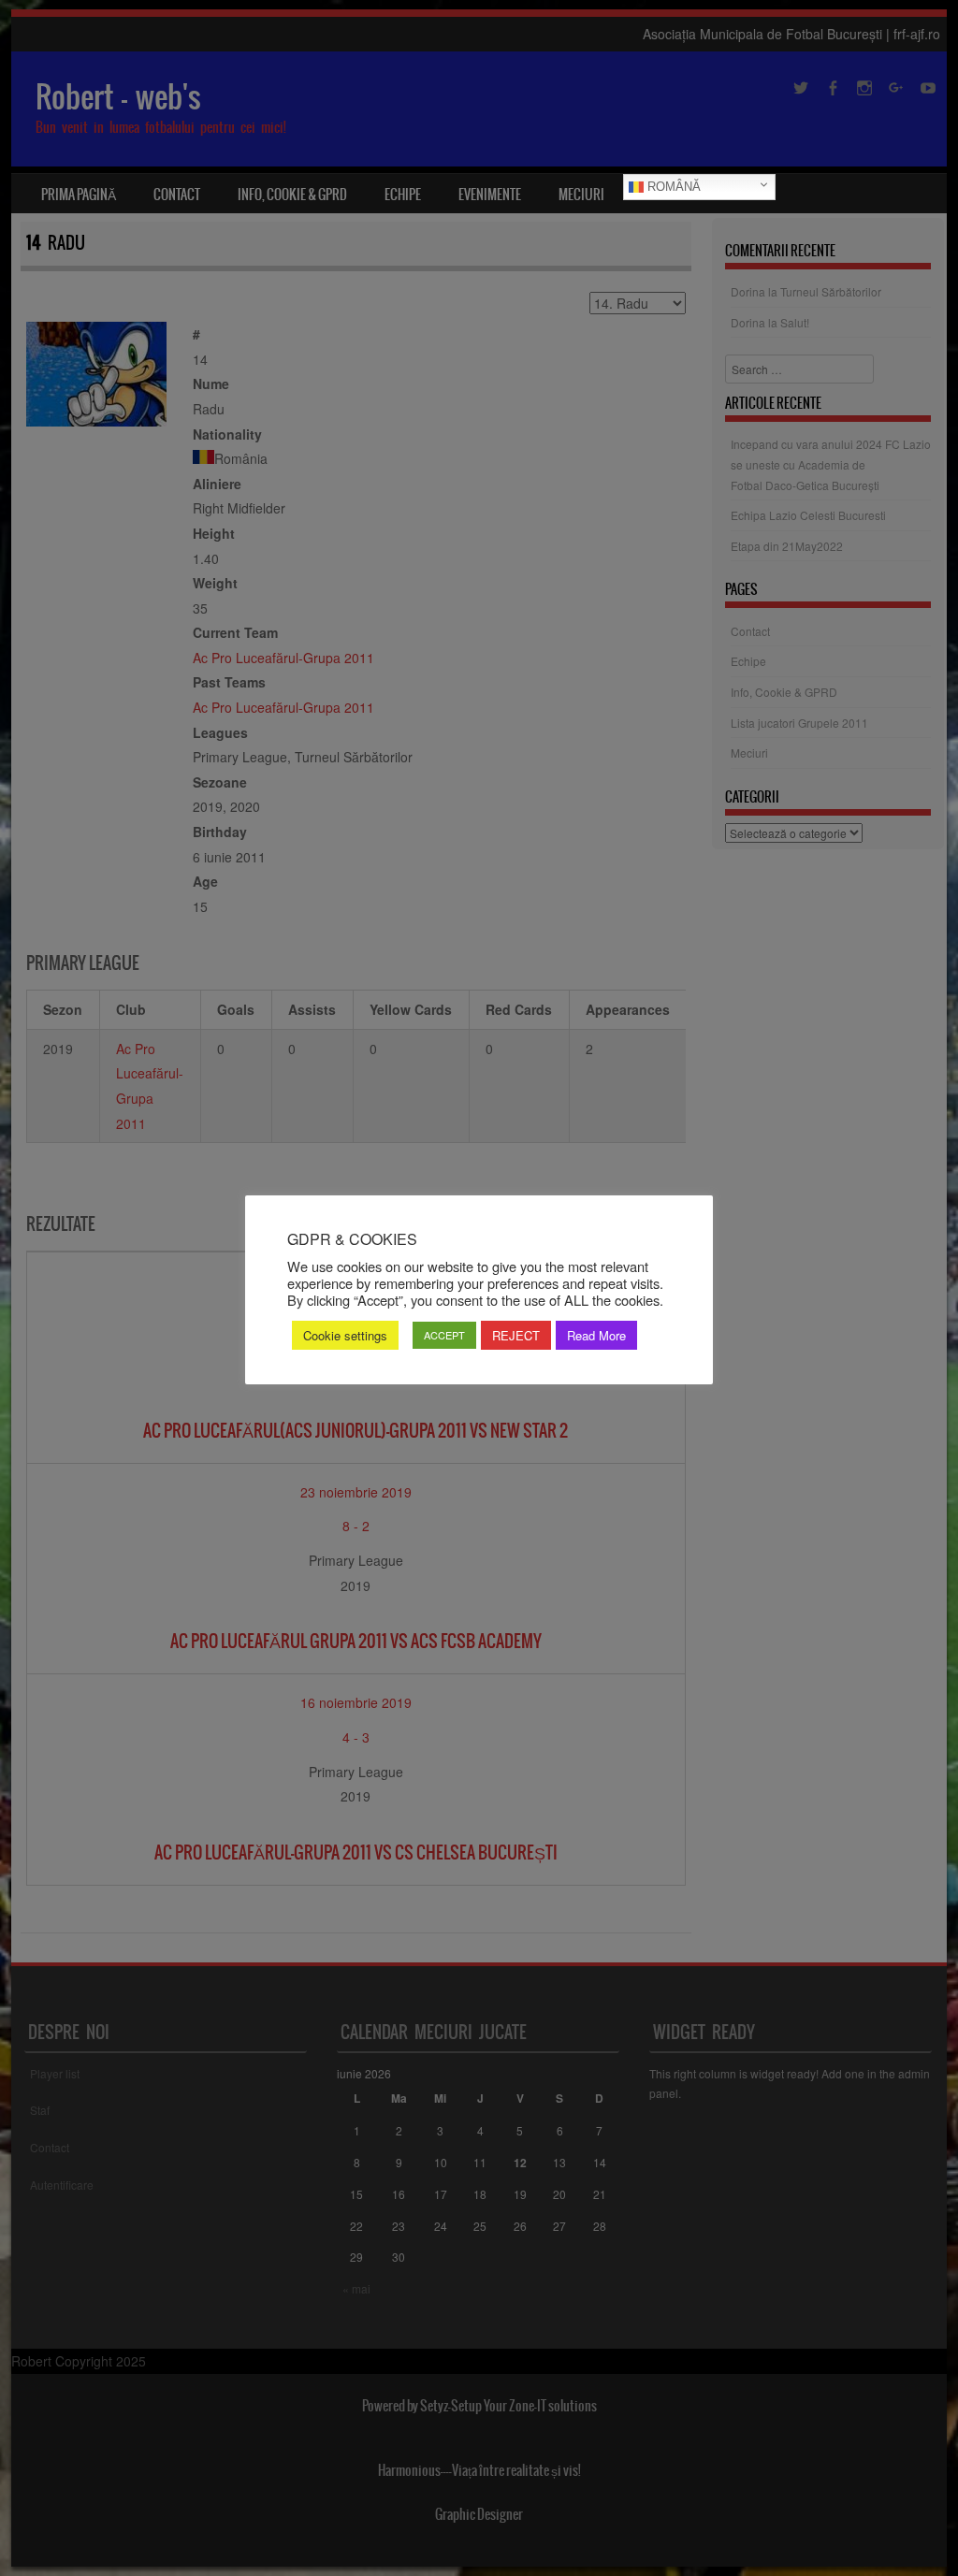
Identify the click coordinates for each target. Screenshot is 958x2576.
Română (672, 187)
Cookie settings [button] (345, 1335)
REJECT (516, 1335)
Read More (596, 1335)
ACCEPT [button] (444, 1335)
